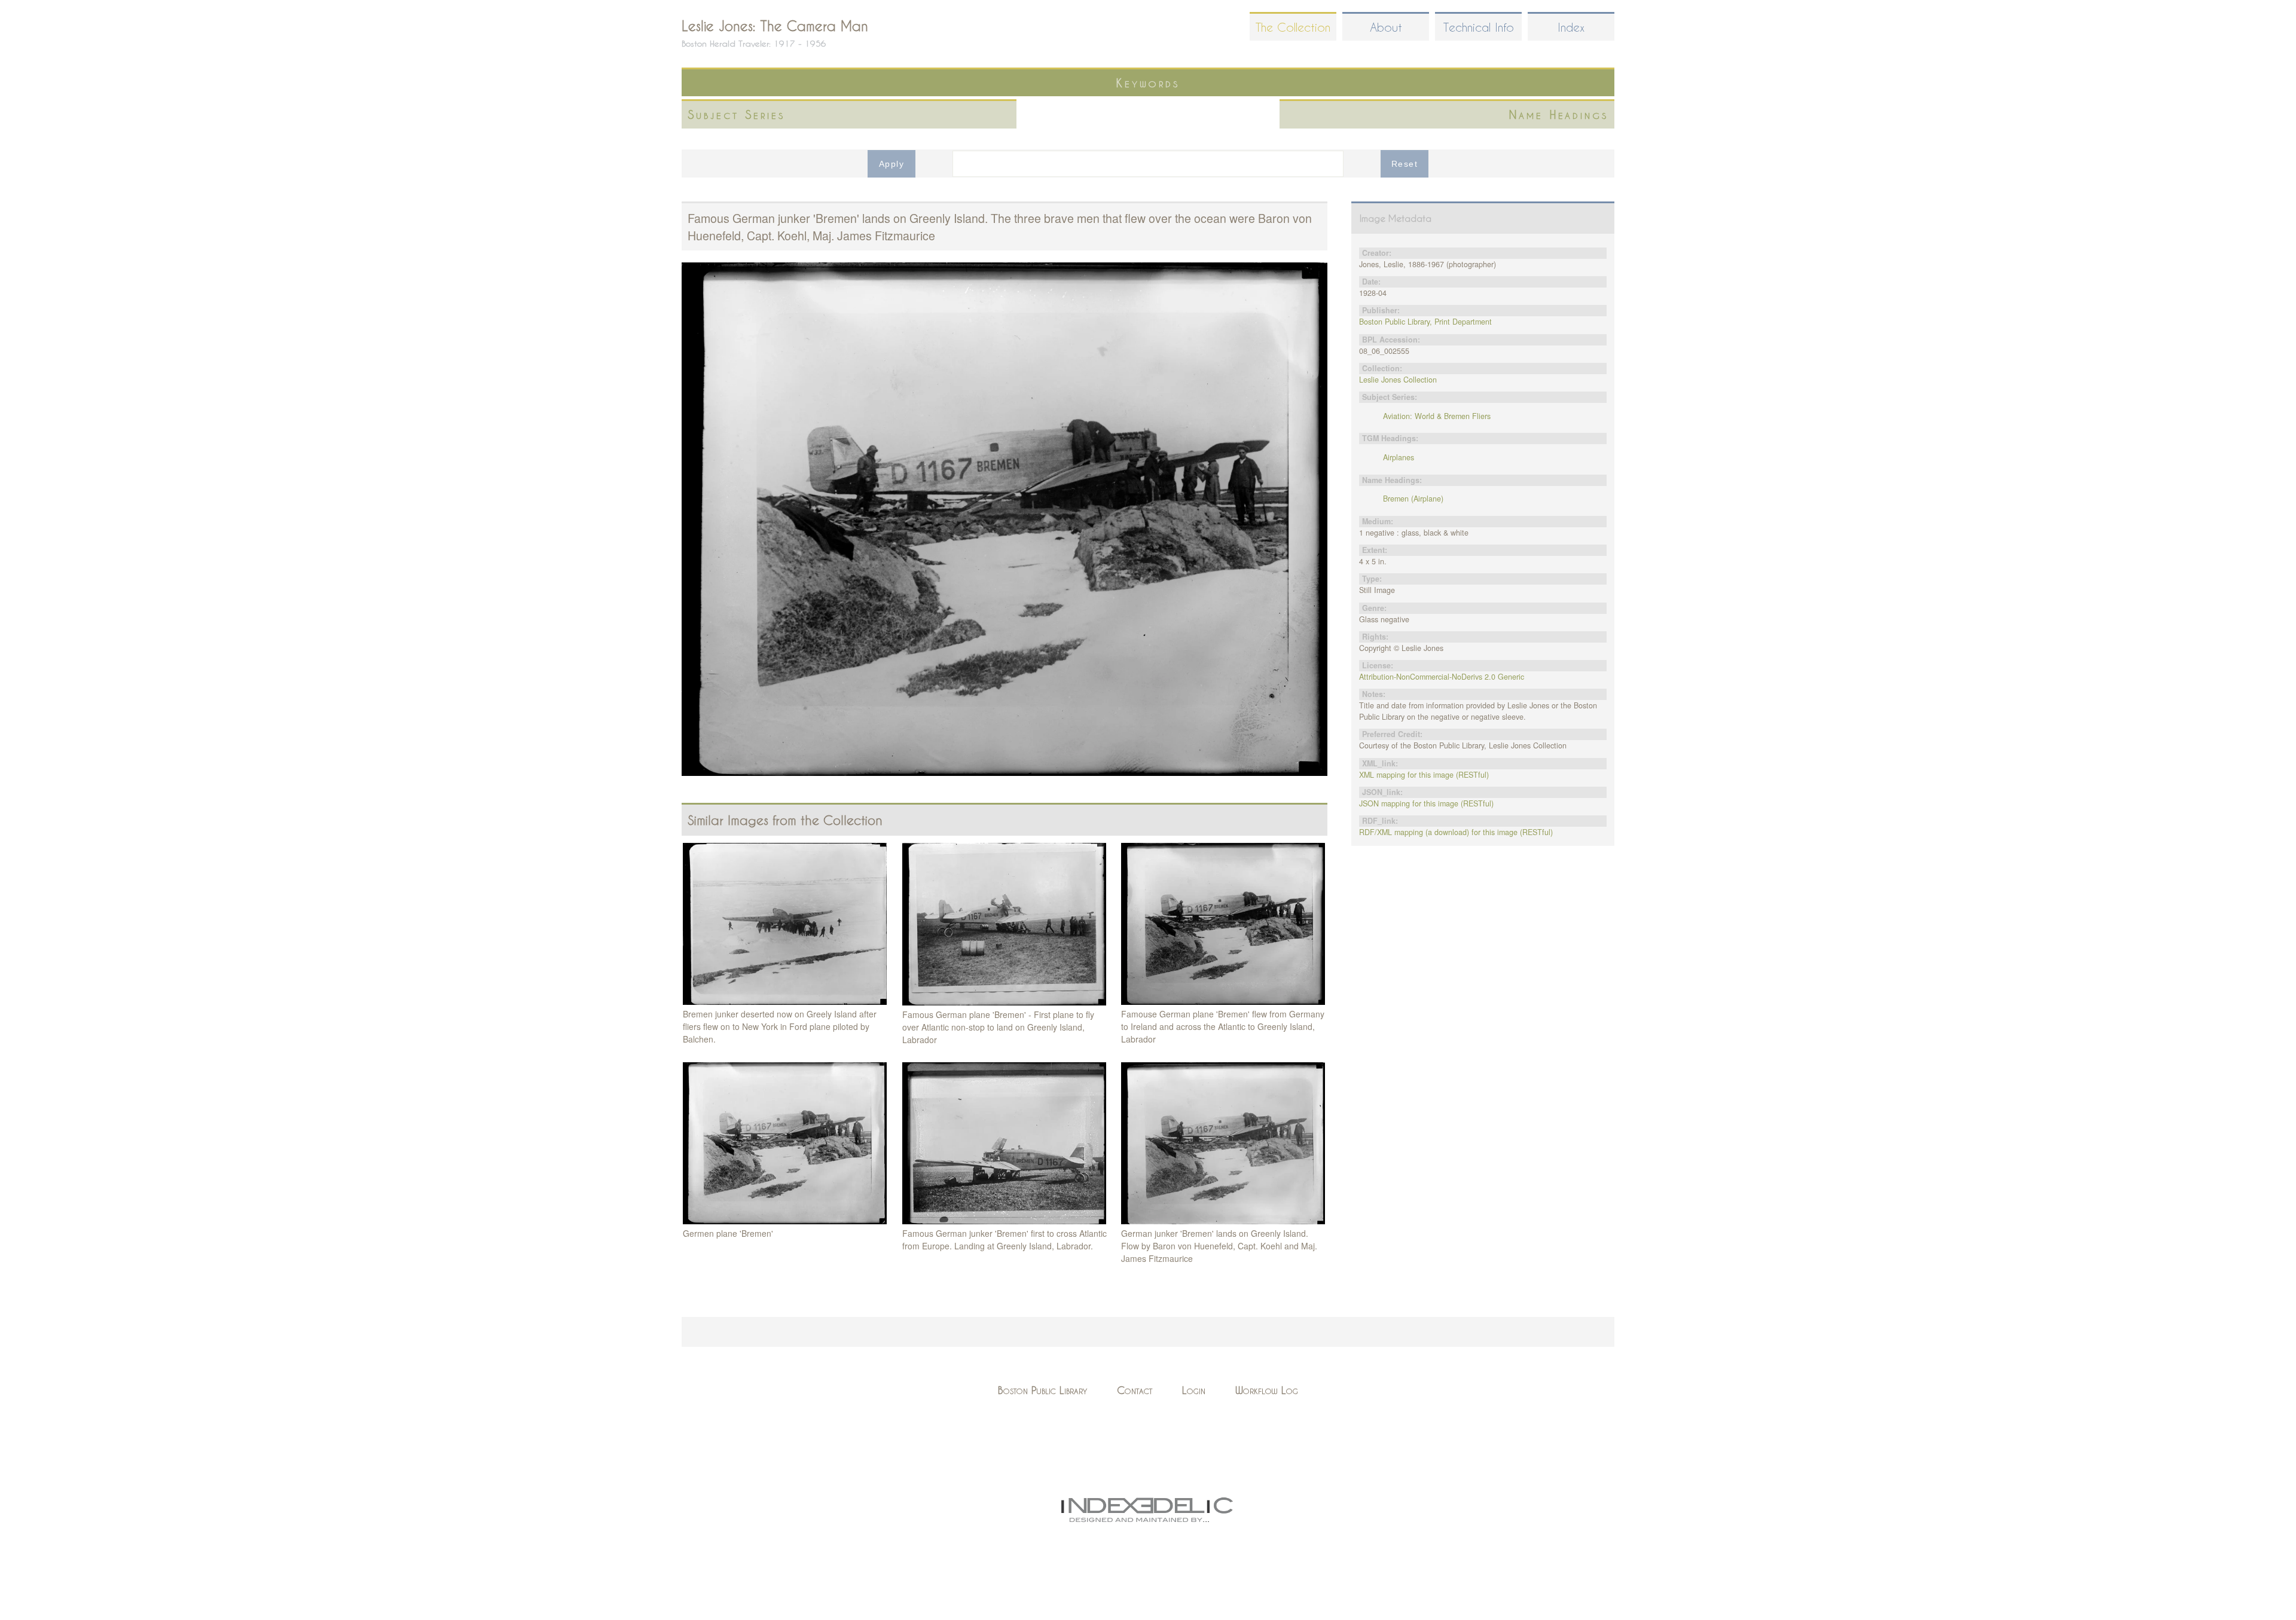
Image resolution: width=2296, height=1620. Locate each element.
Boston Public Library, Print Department (1425, 322)
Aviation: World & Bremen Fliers (1437, 416)
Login (1194, 1390)
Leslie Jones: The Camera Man (775, 26)
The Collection (1293, 27)
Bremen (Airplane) (1413, 499)
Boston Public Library (1042, 1390)
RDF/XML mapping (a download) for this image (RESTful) (1456, 832)
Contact (1135, 1390)
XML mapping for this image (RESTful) (1424, 775)
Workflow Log (1267, 1390)
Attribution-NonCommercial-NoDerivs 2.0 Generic (1442, 677)
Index (1571, 27)
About (1386, 27)
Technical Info (1479, 27)
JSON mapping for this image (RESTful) (1426, 803)
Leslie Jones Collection (1398, 380)
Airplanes (1399, 457)
